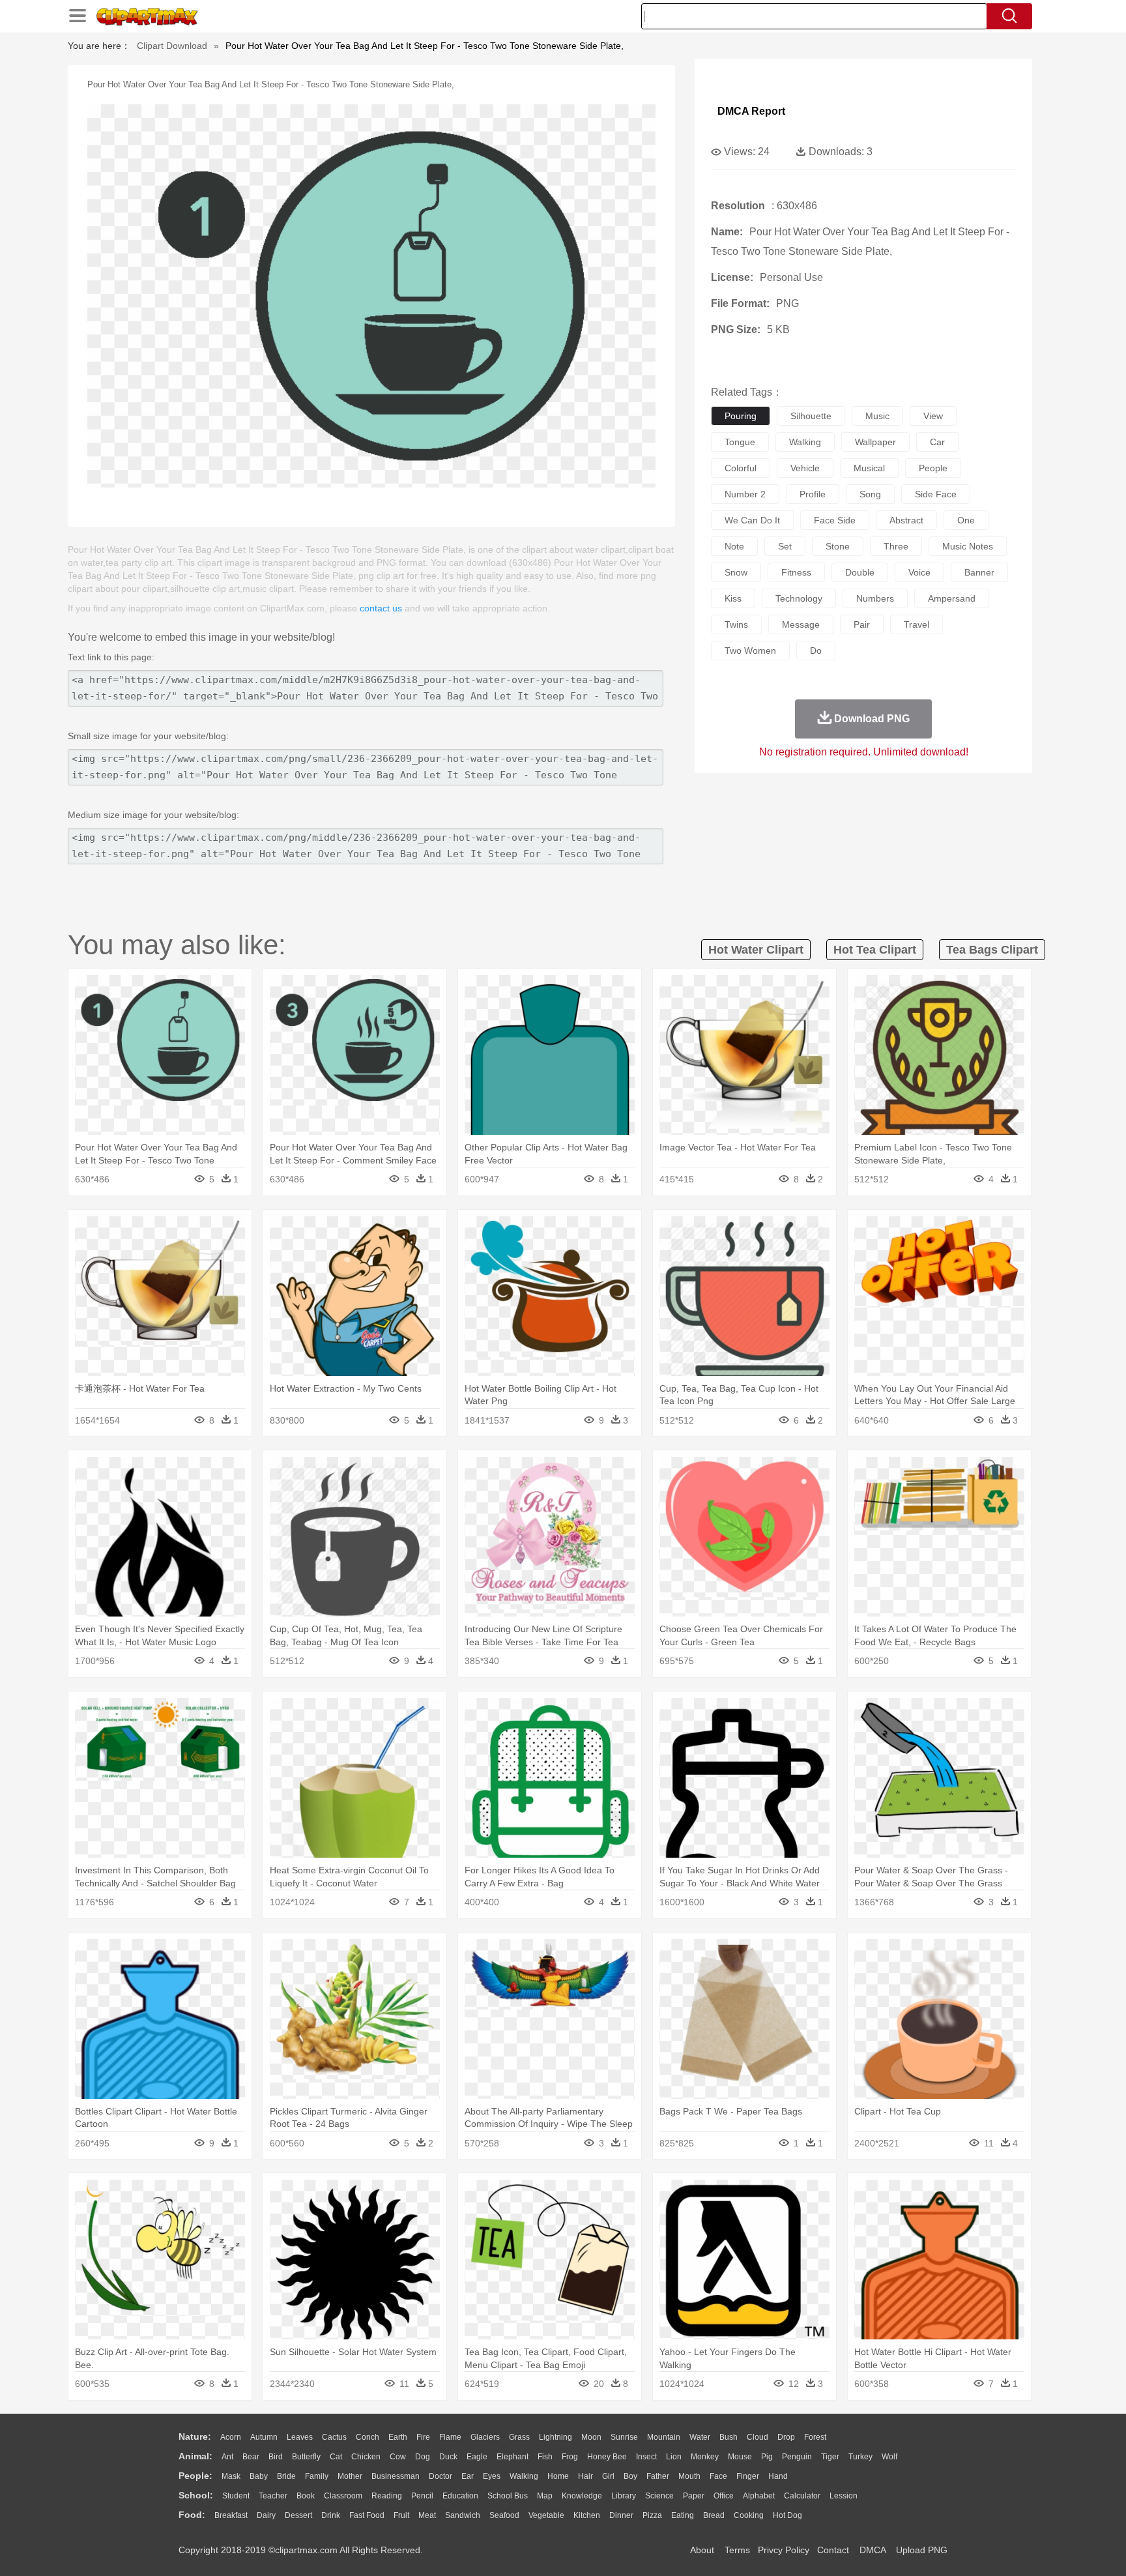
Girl (608, 2476)
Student (236, 2496)
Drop (786, 2437)
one (966, 520)
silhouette (811, 416)
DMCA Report (751, 111)
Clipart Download (172, 46)
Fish (545, 2457)
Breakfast (231, 2515)
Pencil (422, 2496)
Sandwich (463, 2515)
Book (306, 2496)
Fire (423, 2437)
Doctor (440, 2476)
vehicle (805, 468)
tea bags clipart (992, 950)
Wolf (889, 2457)
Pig (767, 2457)
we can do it (752, 520)
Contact (833, 2550)
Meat (427, 2515)
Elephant (512, 2457)
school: (196, 2495)
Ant (227, 2457)
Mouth (689, 2476)
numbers (875, 598)
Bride (286, 2476)
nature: (195, 2437)
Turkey (860, 2457)
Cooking (749, 2515)
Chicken (366, 2457)
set (785, 546)
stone (838, 546)
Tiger (830, 2457)
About (702, 2550)
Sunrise (624, 2437)
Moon (591, 2437)
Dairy (266, 2515)
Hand (778, 2476)
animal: (195, 2456)
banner (979, 572)
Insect (646, 2457)
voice (919, 572)
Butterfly (306, 2457)
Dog (423, 2457)
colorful (741, 468)
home (558, 2476)
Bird (276, 2457)
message (801, 624)
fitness (796, 572)
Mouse (740, 2457)
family (317, 2476)
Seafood (504, 2515)
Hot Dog (787, 2515)
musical (869, 468)
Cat (336, 2457)
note (734, 546)
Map (545, 2496)
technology (799, 598)
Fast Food (367, 2515)
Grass (519, 2437)
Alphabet (759, 2496)
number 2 (745, 494)
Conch (368, 2437)
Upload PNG (922, 2550)
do (816, 651)
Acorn (231, 2437)
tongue (740, 442)
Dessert (298, 2515)
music (877, 416)
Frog (570, 2457)
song (870, 494)
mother (350, 2476)
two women (750, 651)
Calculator (802, 2496)
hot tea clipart (875, 950)
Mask (231, 2476)
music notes (968, 546)
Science (659, 2496)
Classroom (343, 2496)
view (933, 416)
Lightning (556, 2437)
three (896, 546)
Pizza (652, 2515)
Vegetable (546, 2515)
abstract (906, 520)
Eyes (492, 2476)
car (937, 442)
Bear (251, 2457)
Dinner (621, 2515)
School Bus (508, 2496)
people (933, 468)
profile (813, 494)
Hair (585, 2476)
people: (195, 2476)
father (658, 2476)
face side (835, 520)
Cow (398, 2457)
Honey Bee (607, 2457)
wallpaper (875, 442)
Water (700, 2437)
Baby (259, 2476)
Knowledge (582, 2496)
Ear (468, 2476)
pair (862, 624)
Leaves (300, 2437)
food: (192, 2515)
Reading (387, 2496)
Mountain (664, 2437)
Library (624, 2496)
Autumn (264, 2437)
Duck (448, 2457)
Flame (450, 2437)
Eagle (477, 2457)
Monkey (705, 2457)
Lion (674, 2457)
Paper (694, 2496)
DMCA (873, 2550)
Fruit (401, 2515)
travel (917, 624)
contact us (381, 608)
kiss (733, 598)
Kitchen (587, 2515)
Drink (331, 2515)
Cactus (334, 2437)
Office (724, 2496)
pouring (741, 416)
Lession (844, 2496)
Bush (729, 2437)
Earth (398, 2437)
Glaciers (485, 2437)
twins (736, 624)
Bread (714, 2515)
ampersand (952, 598)
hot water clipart (756, 950)
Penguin (797, 2457)
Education (460, 2496)
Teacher (273, 2496)
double (860, 572)
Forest (815, 2437)
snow (736, 572)
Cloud (758, 2437)
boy (630, 2476)
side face (936, 494)
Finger (748, 2476)
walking (805, 442)
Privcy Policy (784, 2550)
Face (718, 2476)
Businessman (396, 2476)
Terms (737, 2550)
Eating (683, 2515)
